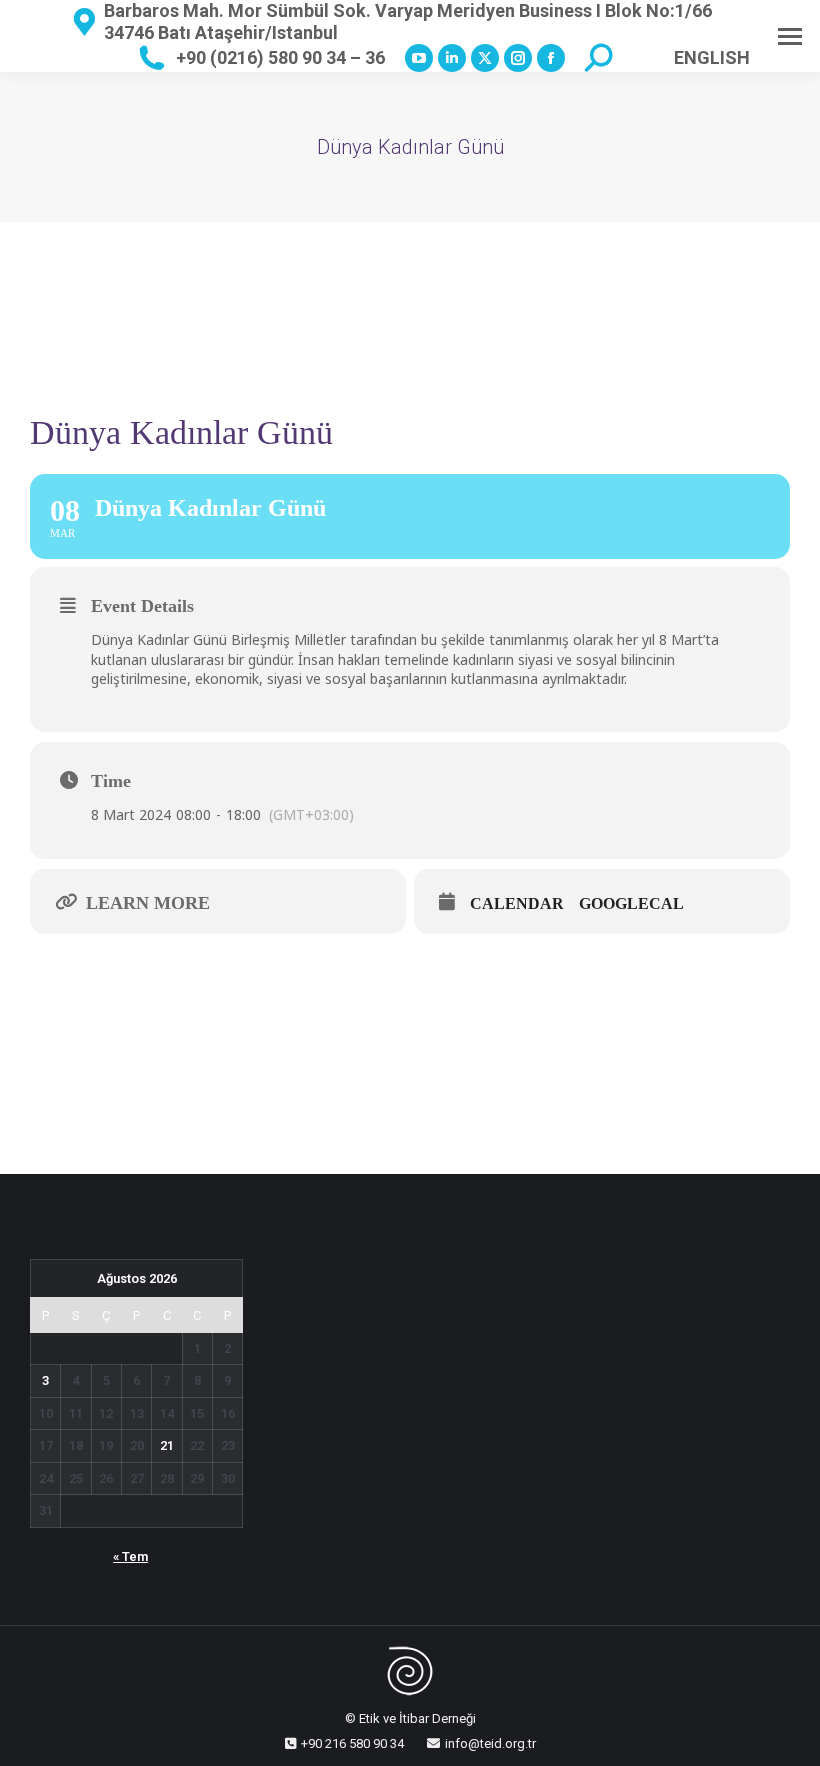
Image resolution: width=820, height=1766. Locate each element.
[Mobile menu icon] (790, 36)
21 (167, 1445)
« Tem (130, 1556)
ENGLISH (712, 57)
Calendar (517, 903)
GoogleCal (631, 903)
